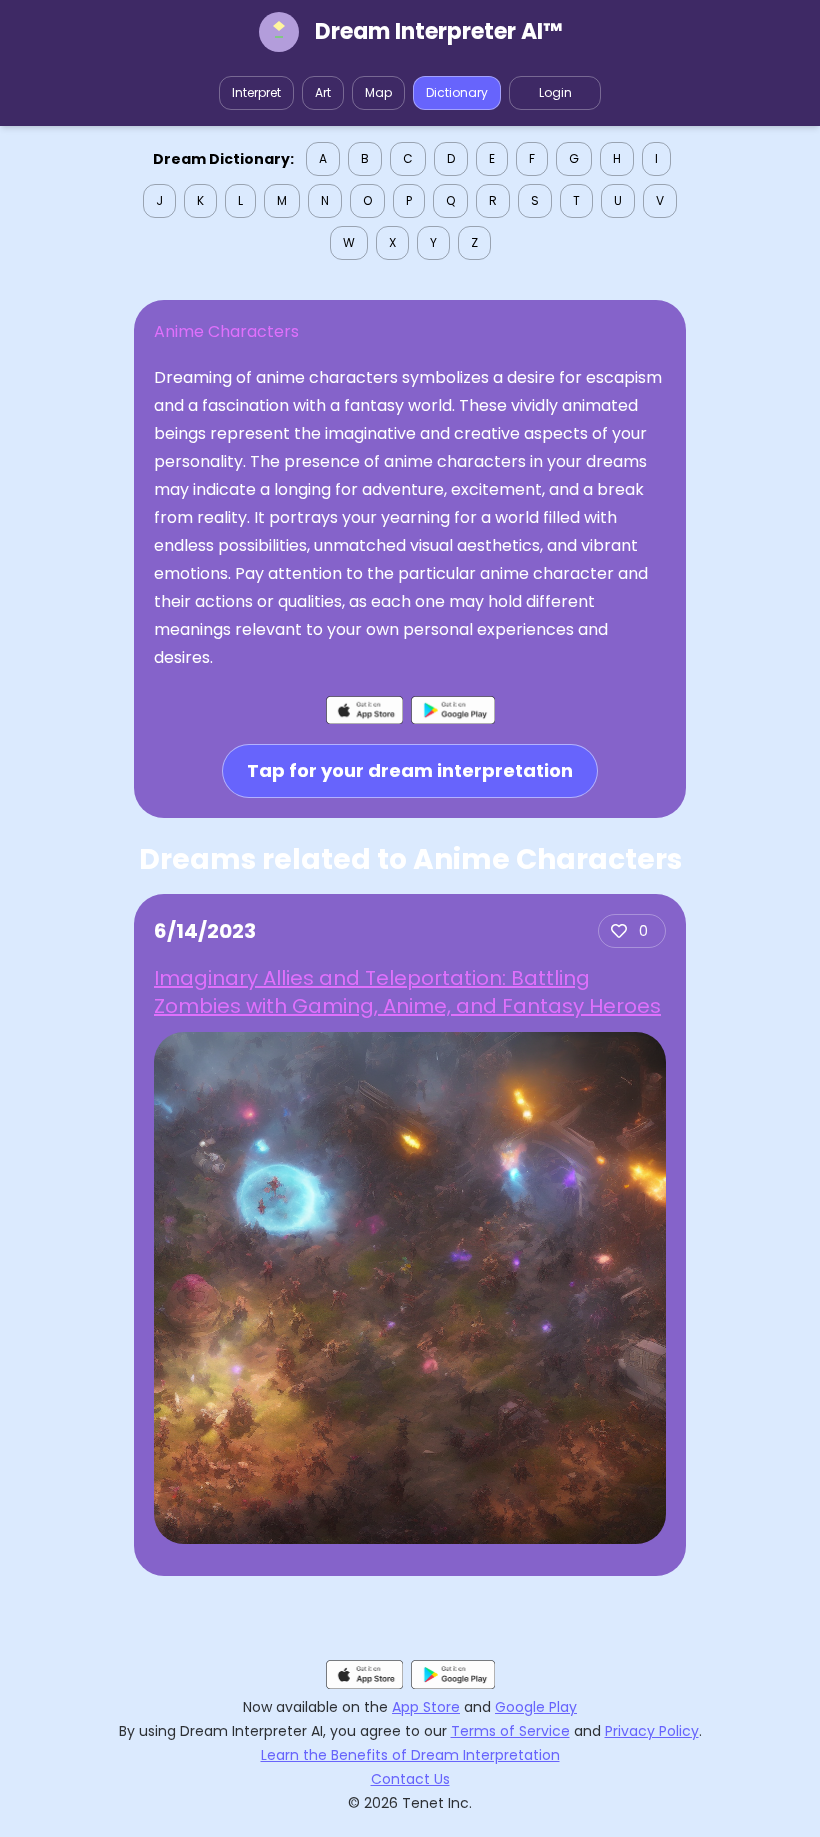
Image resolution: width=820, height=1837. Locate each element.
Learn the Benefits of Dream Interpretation (410, 1755)
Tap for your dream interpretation (410, 770)
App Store (426, 1707)
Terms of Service (510, 1731)
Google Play (536, 1707)
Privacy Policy (652, 1731)
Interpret (256, 92)
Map (378, 92)
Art (323, 92)
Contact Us (410, 1779)
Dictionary (457, 92)
